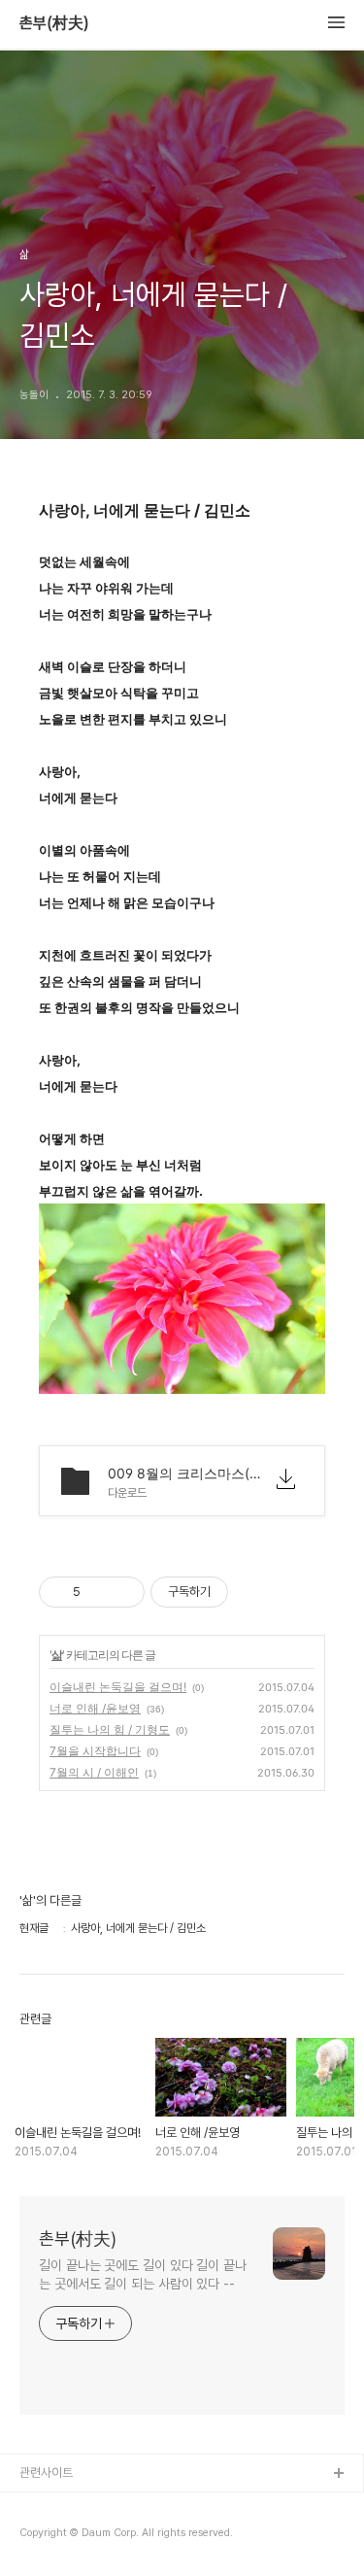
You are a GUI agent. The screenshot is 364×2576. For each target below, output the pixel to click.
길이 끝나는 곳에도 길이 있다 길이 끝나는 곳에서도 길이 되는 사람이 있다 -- (143, 2274)
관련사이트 (46, 2473)
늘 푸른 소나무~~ (63, 2506)
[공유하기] (99, 1592)
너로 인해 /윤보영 (95, 1708)
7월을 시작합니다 (95, 1751)
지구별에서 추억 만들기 (77, 2537)
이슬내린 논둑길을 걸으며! (118, 1687)
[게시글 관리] (123, 1592)
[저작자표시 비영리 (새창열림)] (246, 1592)
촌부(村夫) (54, 23)
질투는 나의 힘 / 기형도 (110, 1729)
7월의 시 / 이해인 (94, 1772)
